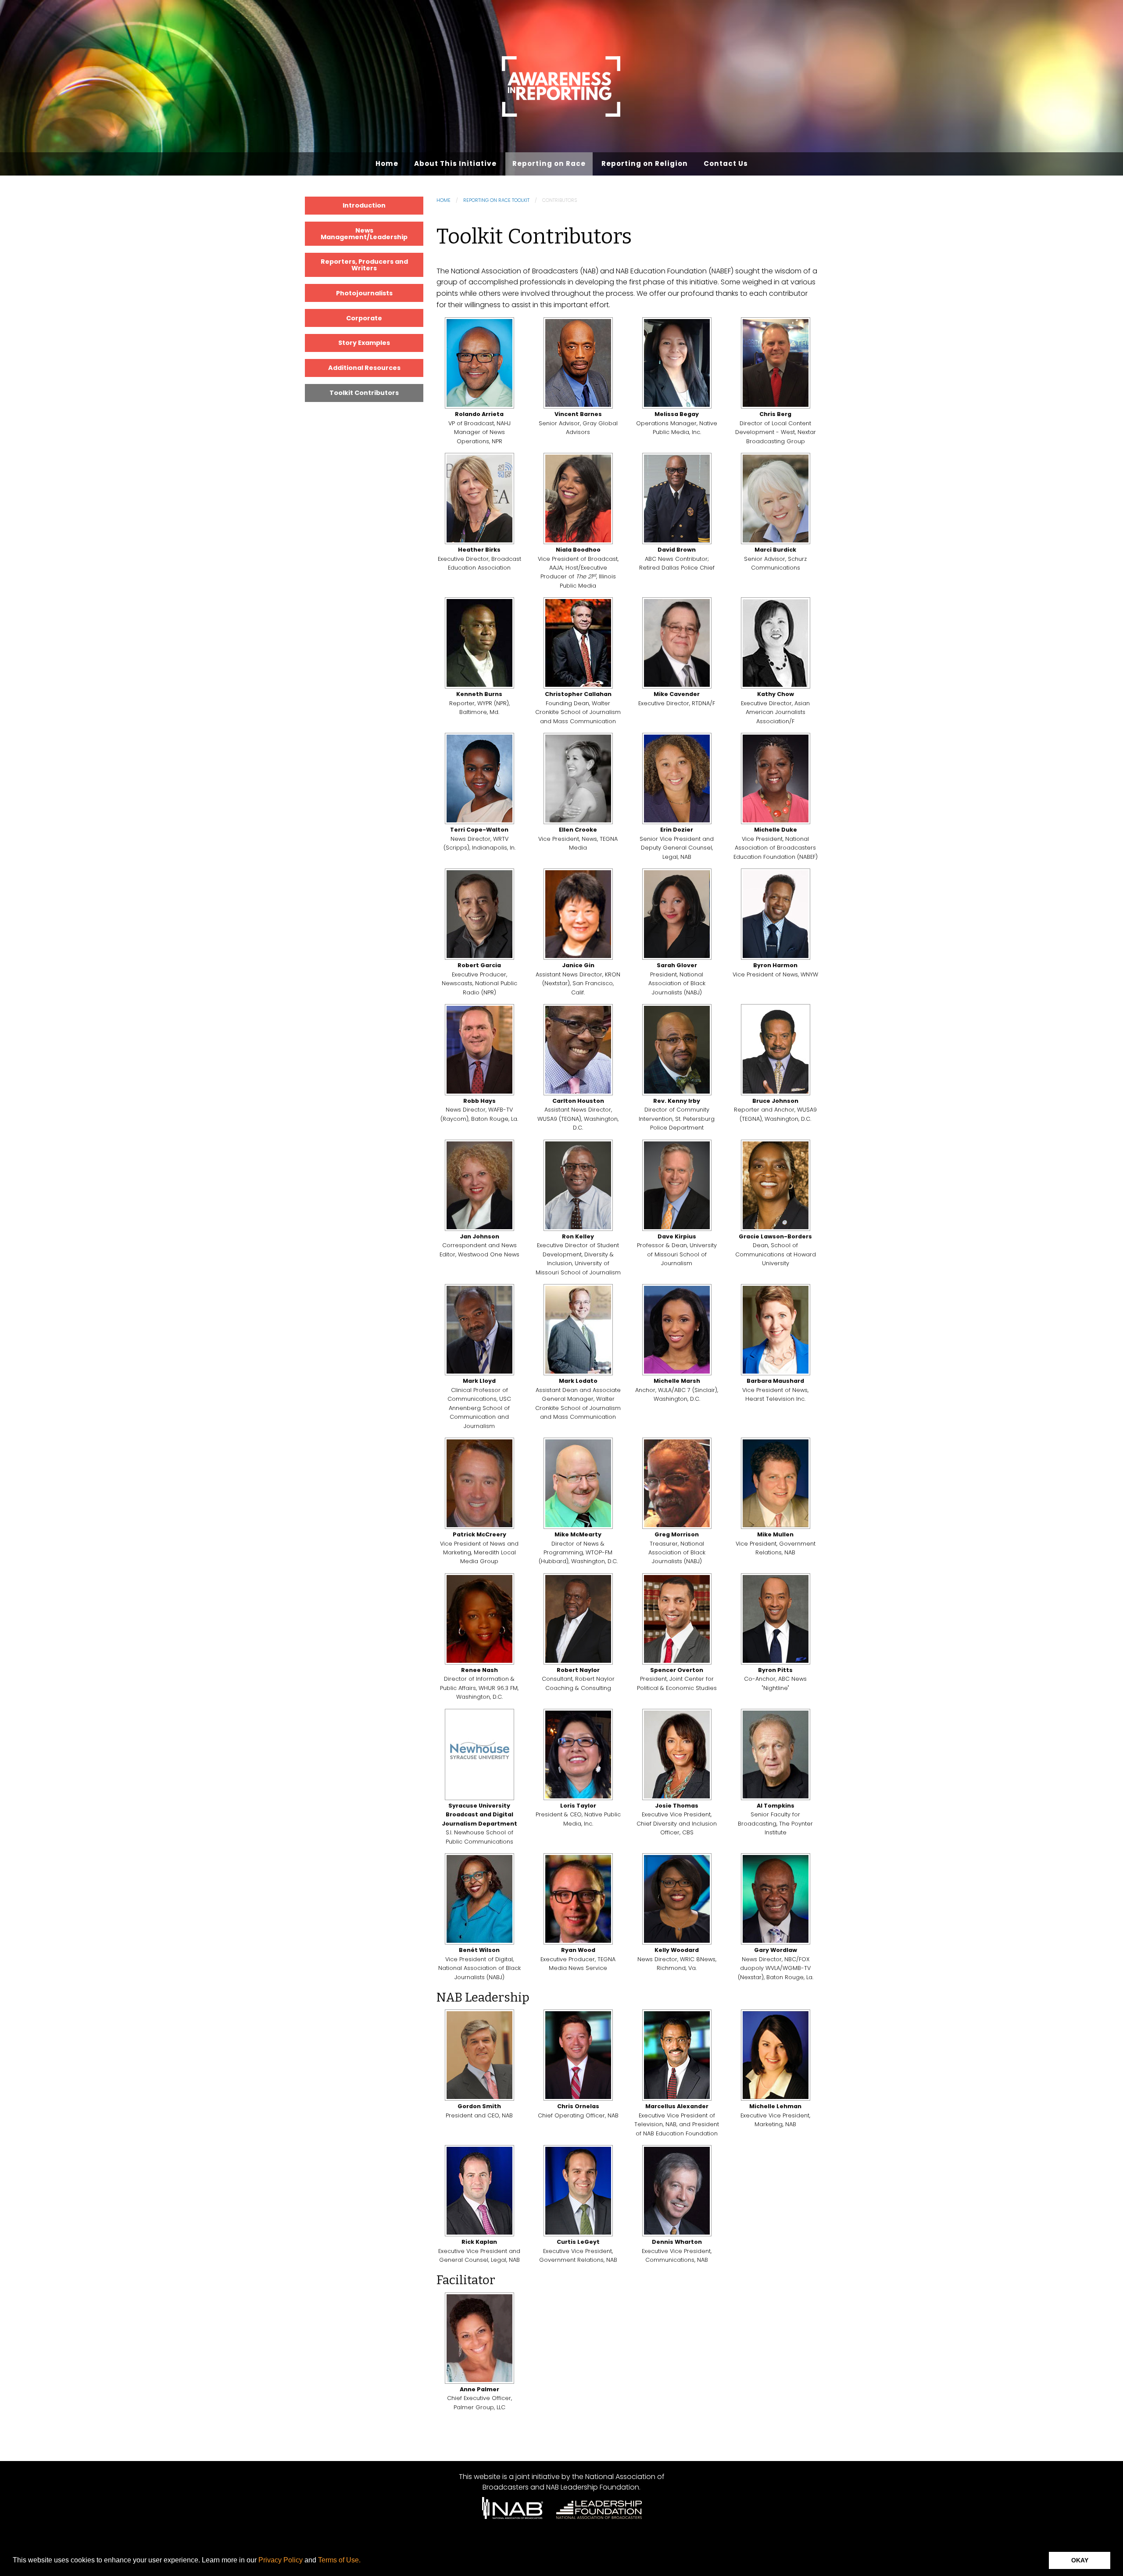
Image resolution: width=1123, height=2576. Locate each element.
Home (387, 163)
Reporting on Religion (645, 163)
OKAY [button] (1080, 2560)
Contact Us (726, 163)
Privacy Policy (281, 2560)
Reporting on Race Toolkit (496, 200)
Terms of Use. (339, 2560)
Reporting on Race (549, 163)
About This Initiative (455, 163)
